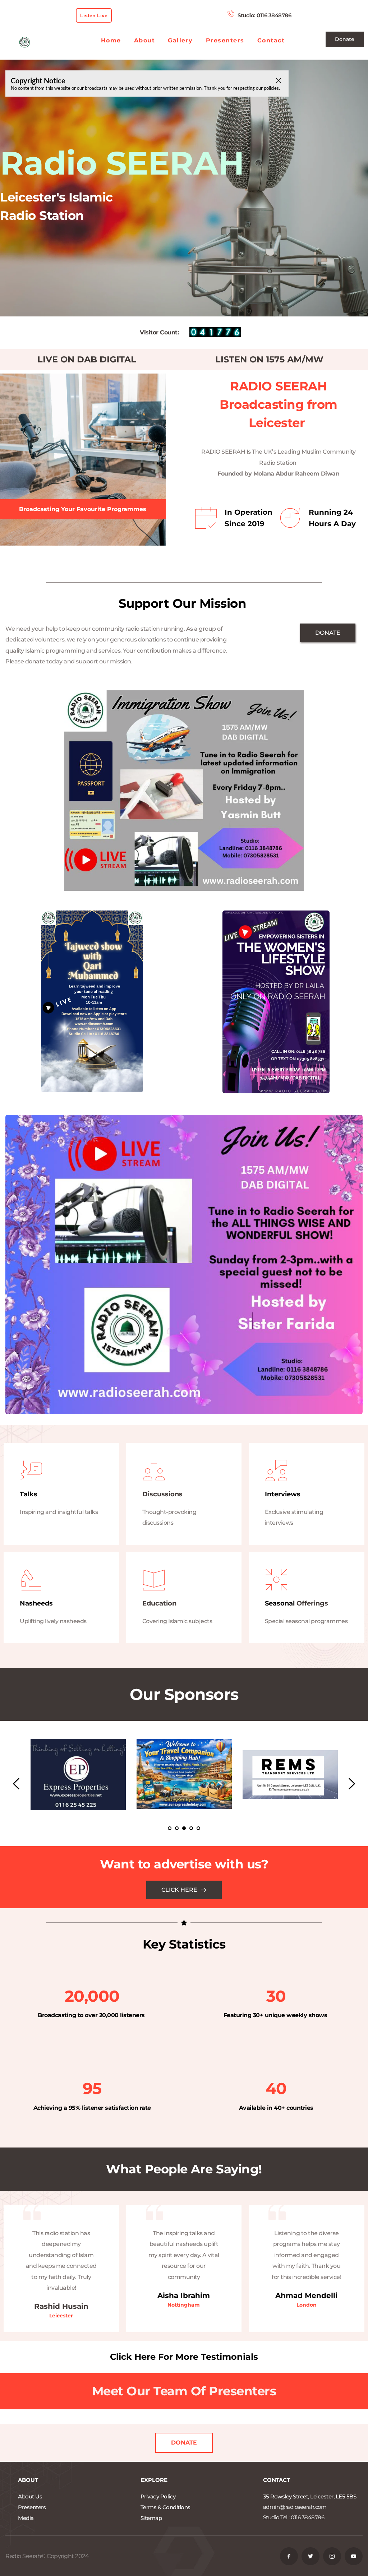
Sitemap (152, 2518)
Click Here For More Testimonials (184, 2357)
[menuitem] (111, 41)
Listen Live (94, 15)
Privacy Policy (158, 2496)
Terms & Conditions (165, 2507)
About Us (30, 2496)
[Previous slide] (17, 1784)
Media (26, 2518)
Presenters (32, 2507)
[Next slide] (351, 1784)
